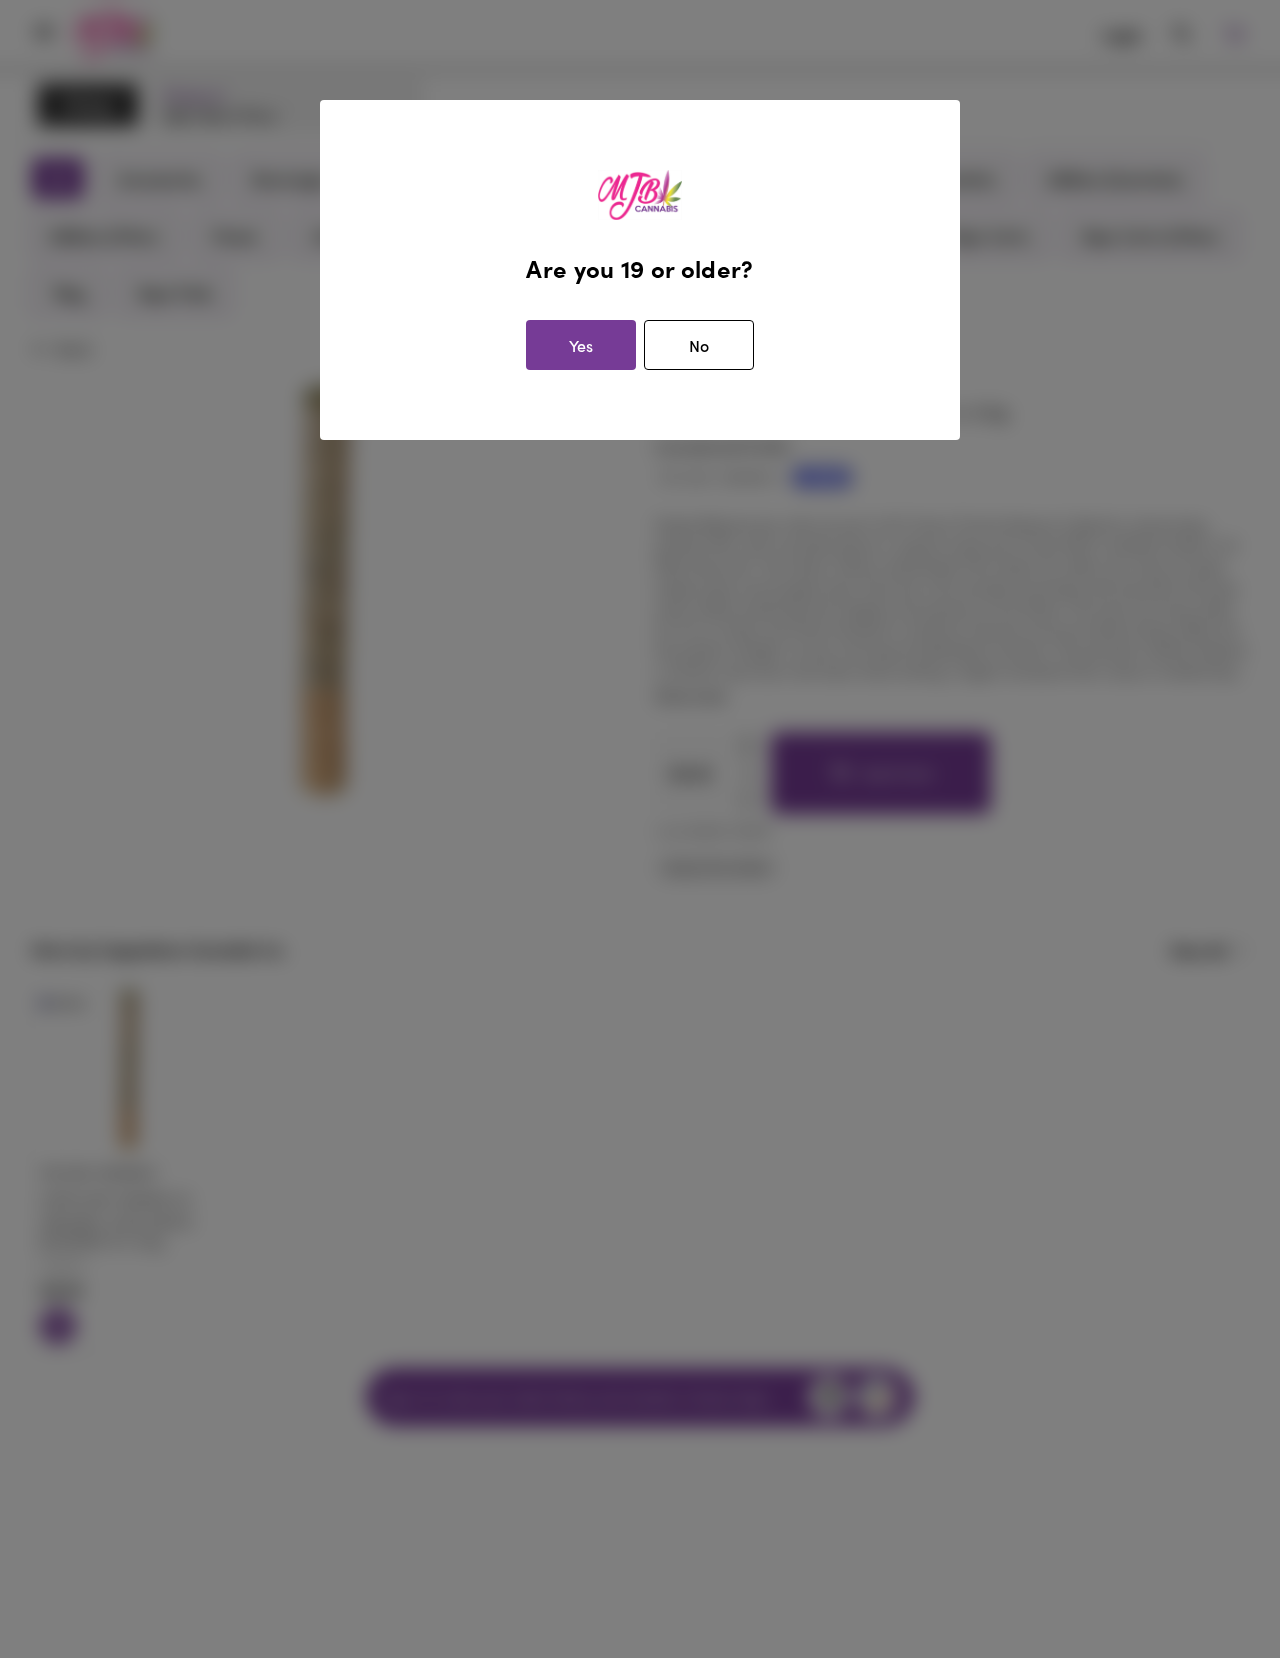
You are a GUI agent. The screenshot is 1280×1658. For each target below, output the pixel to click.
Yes (581, 345)
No (699, 345)
